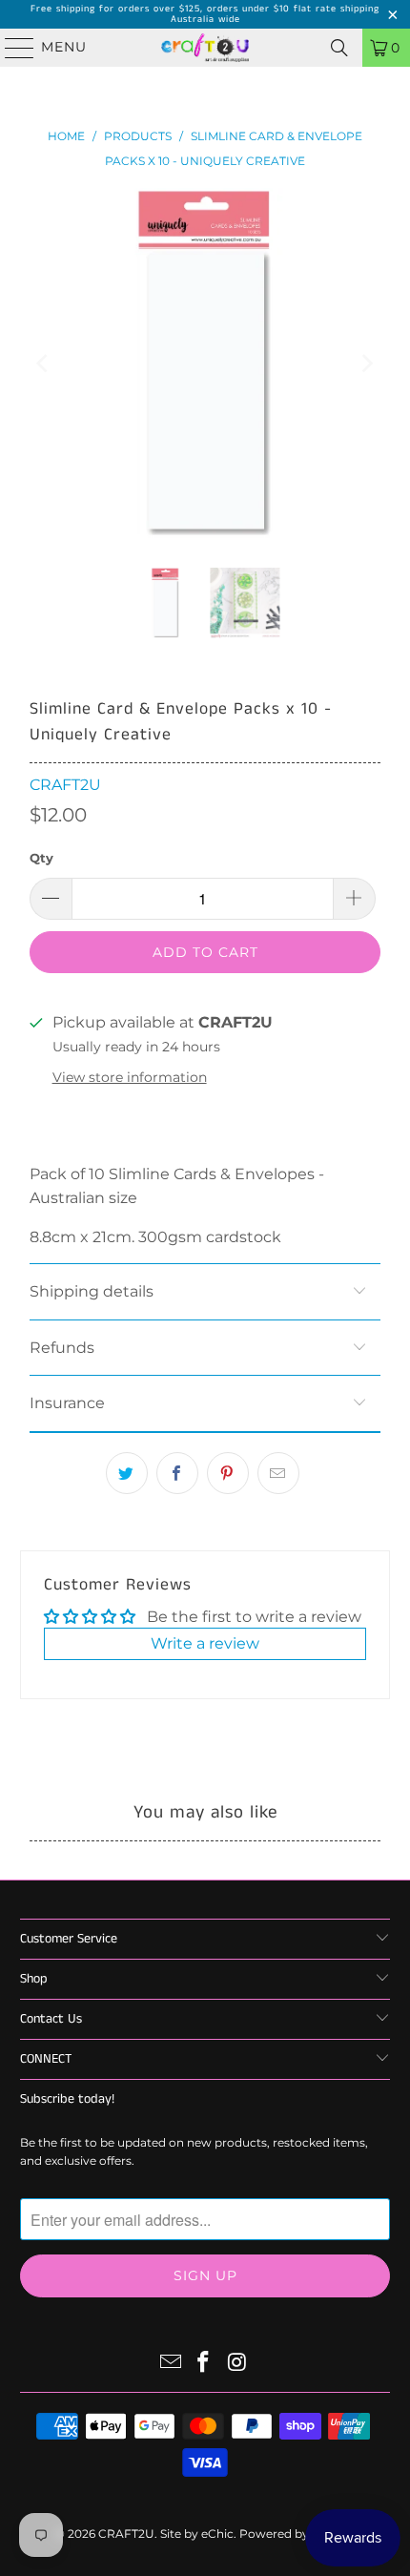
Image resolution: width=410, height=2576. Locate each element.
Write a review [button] (205, 1643)
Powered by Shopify (297, 2534)
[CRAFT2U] (205, 48)
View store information (130, 1077)
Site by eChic (197, 2534)
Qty (41, 858)
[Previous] (44, 364)
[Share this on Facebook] (177, 1473)
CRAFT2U (65, 785)
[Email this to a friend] (278, 1473)
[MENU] (11, 48)
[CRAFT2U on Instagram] (237, 2364)
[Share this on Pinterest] (228, 1473)
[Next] (366, 364)
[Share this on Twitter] (127, 1473)
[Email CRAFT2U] (171, 2364)
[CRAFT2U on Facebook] (204, 2364)
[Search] (339, 48)
